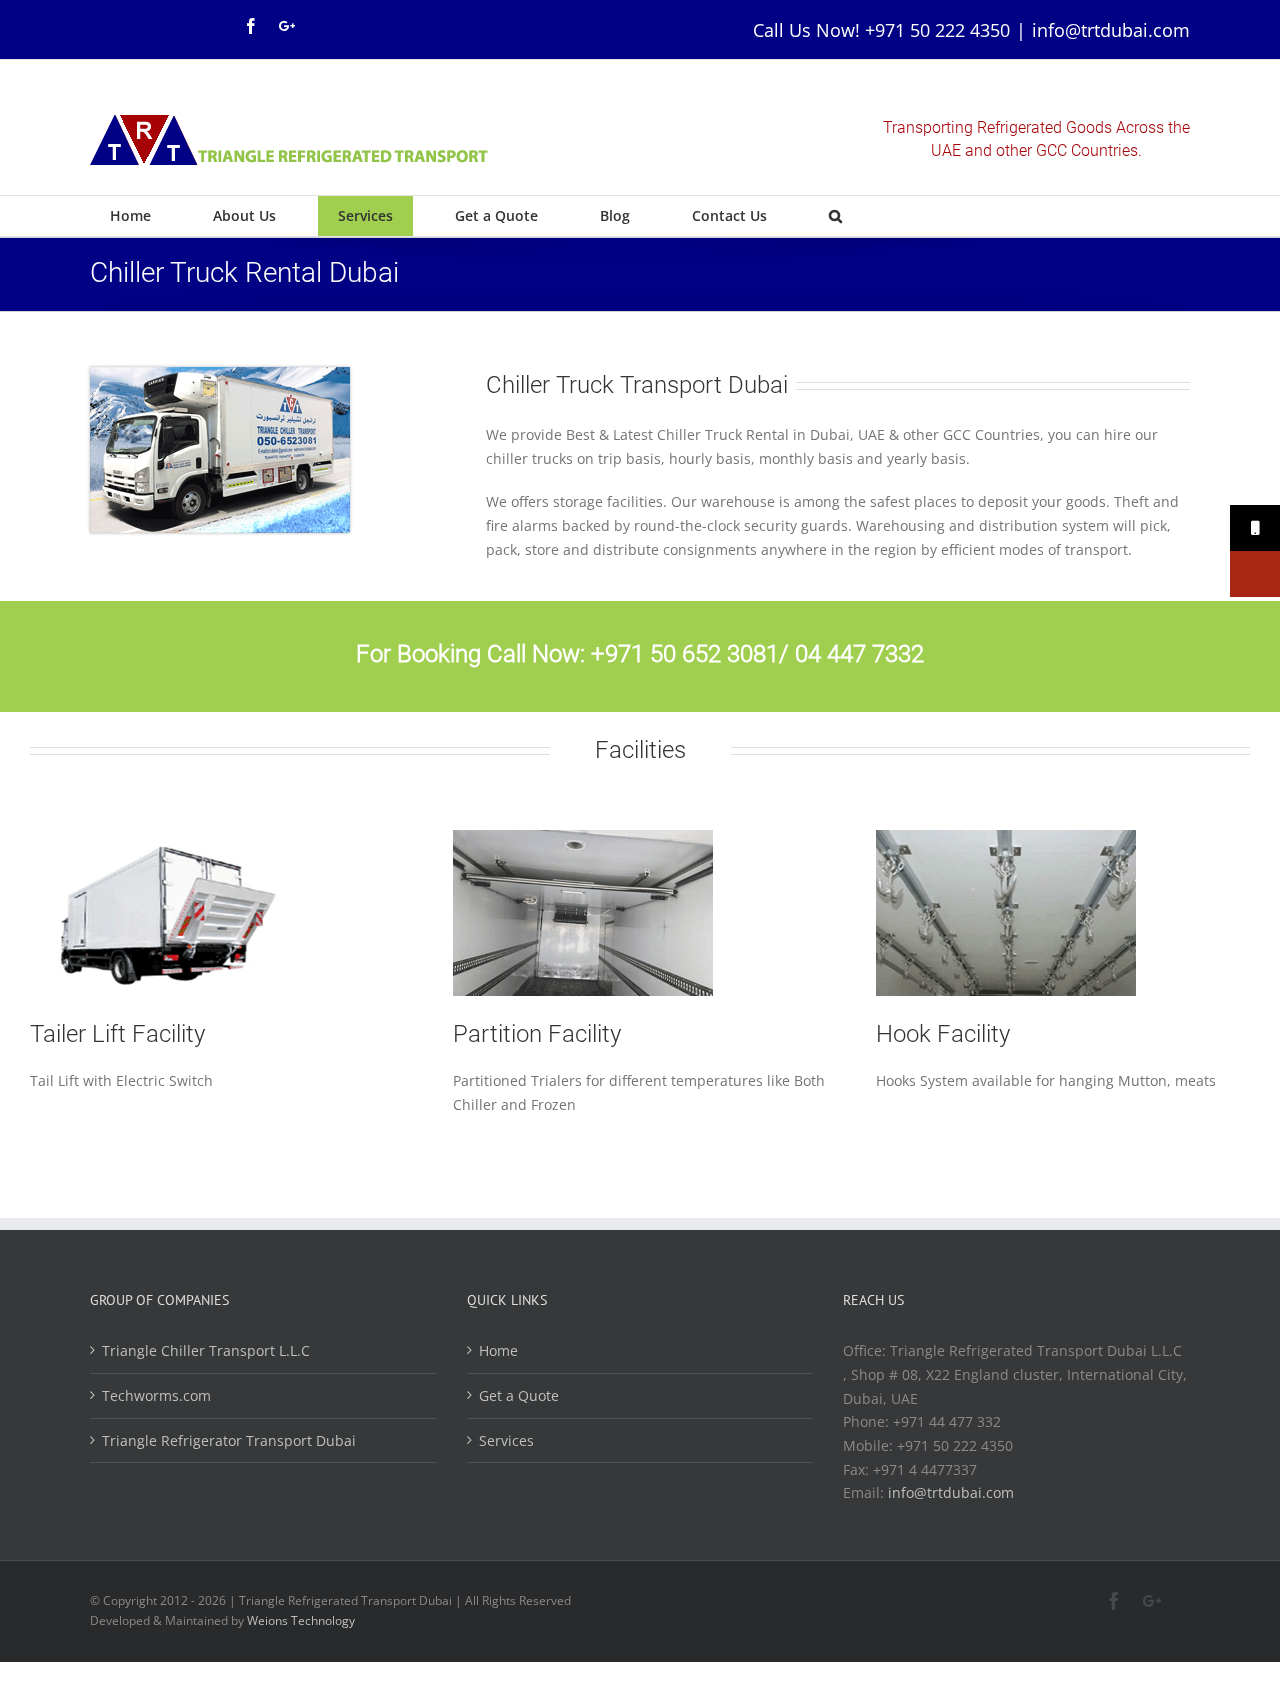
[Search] (835, 216)
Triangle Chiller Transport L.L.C (206, 1350)
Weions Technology (301, 1620)
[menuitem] (141, 216)
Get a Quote (519, 1395)
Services (506, 1440)
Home (498, 1350)
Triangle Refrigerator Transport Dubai (229, 1440)
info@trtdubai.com (1111, 30)
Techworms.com (156, 1395)
